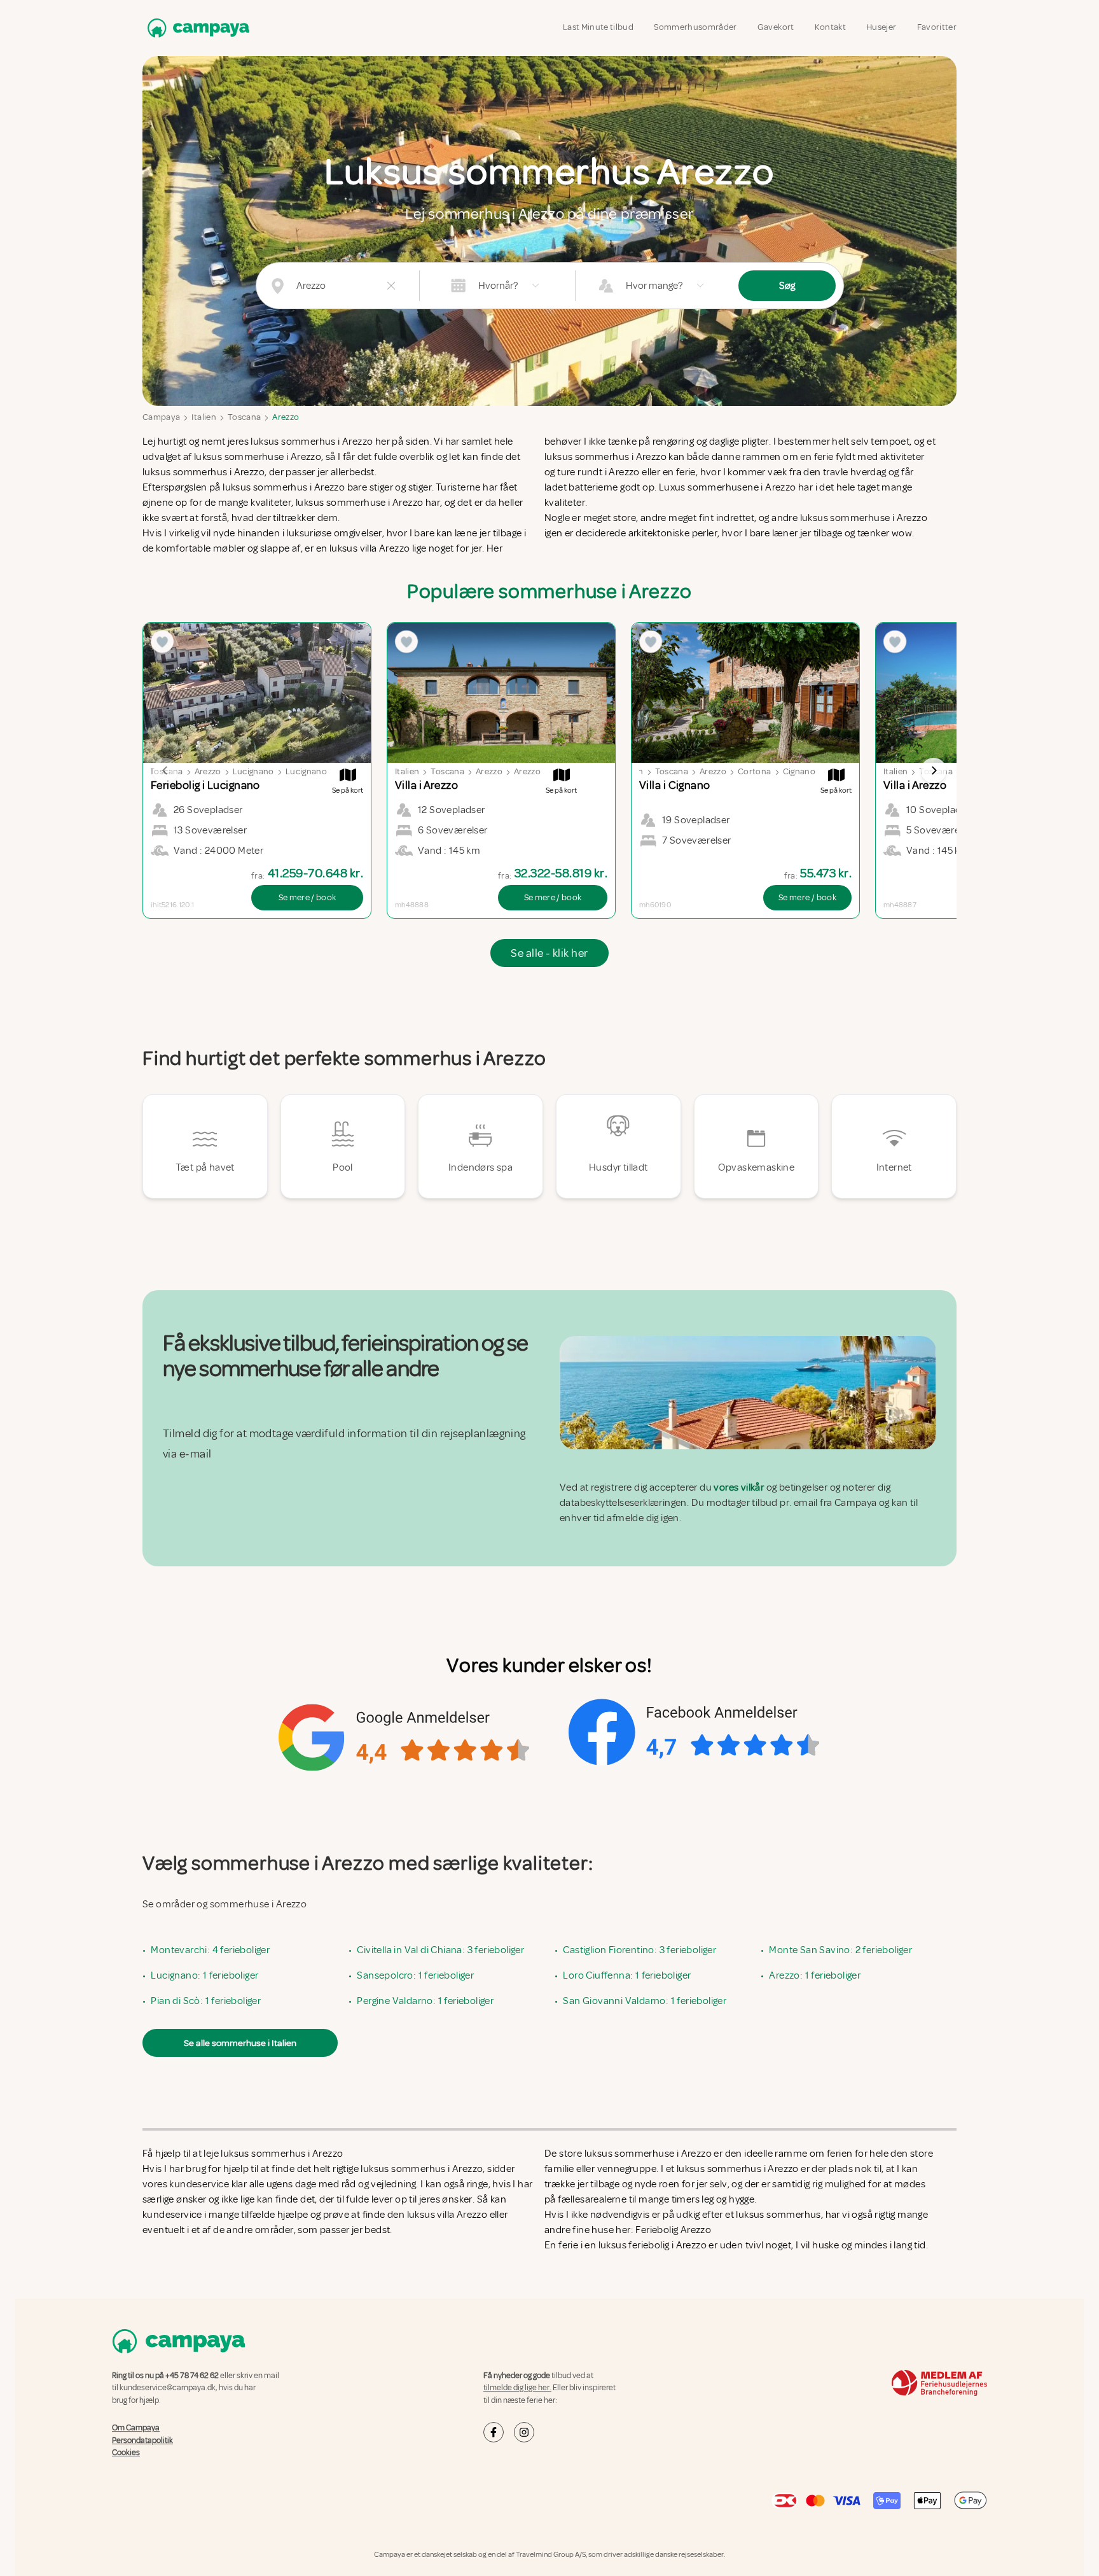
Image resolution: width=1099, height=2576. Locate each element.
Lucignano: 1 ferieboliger (204, 1975)
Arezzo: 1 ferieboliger (815, 1975)
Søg (787, 286)
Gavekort (776, 27)
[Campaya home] (196, 28)
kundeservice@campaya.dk (168, 2388)
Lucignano (253, 771)
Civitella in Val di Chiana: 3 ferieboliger (440, 1950)
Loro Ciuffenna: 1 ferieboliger (627, 1975)
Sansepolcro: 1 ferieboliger (415, 1975)
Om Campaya (136, 2428)
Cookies (126, 2453)
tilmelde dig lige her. (517, 2388)
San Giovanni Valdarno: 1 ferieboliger (645, 2001)
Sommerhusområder (695, 27)
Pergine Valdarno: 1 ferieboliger (425, 2001)
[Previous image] (165, 770)
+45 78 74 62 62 (192, 2376)
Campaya (161, 417)
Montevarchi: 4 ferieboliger (210, 1950)
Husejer (881, 27)
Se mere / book (308, 897)
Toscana (244, 417)
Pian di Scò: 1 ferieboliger (206, 2001)
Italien (204, 417)
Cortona (754, 771)
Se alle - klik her (549, 953)
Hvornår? (498, 286)
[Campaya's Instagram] (524, 2432)
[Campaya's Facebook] (494, 2432)
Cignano (799, 771)
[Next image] (934, 770)
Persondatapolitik (142, 2440)
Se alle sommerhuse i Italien (240, 2043)
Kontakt (830, 27)
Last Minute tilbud (598, 27)
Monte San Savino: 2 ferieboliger (840, 1950)
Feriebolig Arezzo (673, 2230)
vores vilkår (739, 1487)
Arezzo (286, 417)
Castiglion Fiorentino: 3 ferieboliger (639, 1950)
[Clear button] (391, 286)
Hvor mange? (654, 286)
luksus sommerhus (778, 2215)
